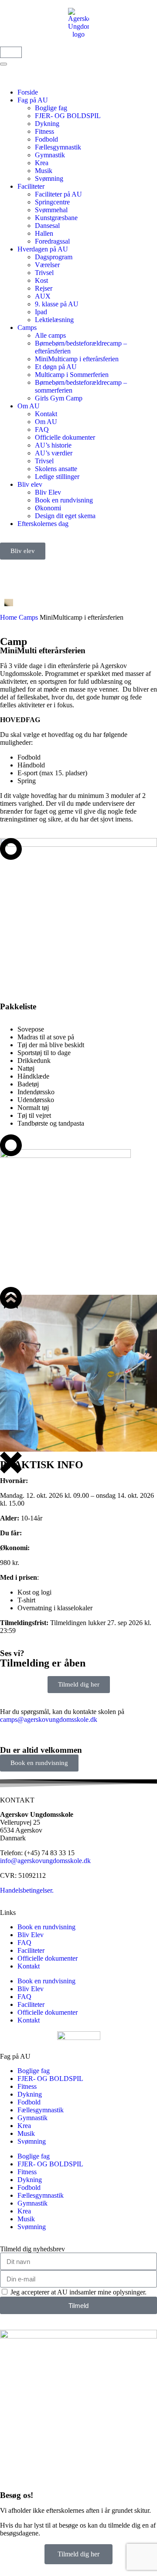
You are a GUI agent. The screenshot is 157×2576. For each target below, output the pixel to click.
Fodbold (46, 139)
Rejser (44, 288)
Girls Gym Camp (59, 398)
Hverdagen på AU (43, 249)
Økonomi (48, 508)
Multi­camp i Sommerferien (72, 375)
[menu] (3, 64)
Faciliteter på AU (58, 194)
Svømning (49, 178)
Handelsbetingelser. (27, 1890)
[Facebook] (11, 570)
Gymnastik (50, 155)
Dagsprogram (54, 257)
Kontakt (46, 414)
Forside (28, 92)
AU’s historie (53, 445)
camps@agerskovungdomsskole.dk (49, 1719)
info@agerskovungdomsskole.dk (45, 1861)
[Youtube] (58, 570)
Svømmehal (51, 210)
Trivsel (44, 273)
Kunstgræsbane (56, 218)
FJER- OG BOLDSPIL (68, 116)
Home (9, 617)
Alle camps (50, 335)
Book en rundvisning (64, 500)
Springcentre (52, 202)
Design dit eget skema (65, 516)
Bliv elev (30, 484)
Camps (27, 328)
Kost (41, 280)
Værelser (47, 265)
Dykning (47, 124)
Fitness (44, 131)
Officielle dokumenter (65, 437)
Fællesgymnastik (58, 147)
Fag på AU (33, 100)
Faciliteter (31, 186)
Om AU (29, 406)
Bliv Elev (48, 492)
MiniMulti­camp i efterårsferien (77, 359)
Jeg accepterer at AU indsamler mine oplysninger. (78, 2292)
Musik (44, 171)
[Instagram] (34, 570)
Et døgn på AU (56, 367)
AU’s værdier (54, 453)
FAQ (42, 429)
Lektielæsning (54, 320)
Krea (42, 163)
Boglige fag (51, 108)
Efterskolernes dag (43, 524)
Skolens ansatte (56, 469)
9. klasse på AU (57, 304)
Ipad (41, 312)
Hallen (44, 233)
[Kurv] (11, 52)
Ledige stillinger (57, 477)
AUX (43, 296)
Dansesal (47, 226)
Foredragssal (52, 241)
